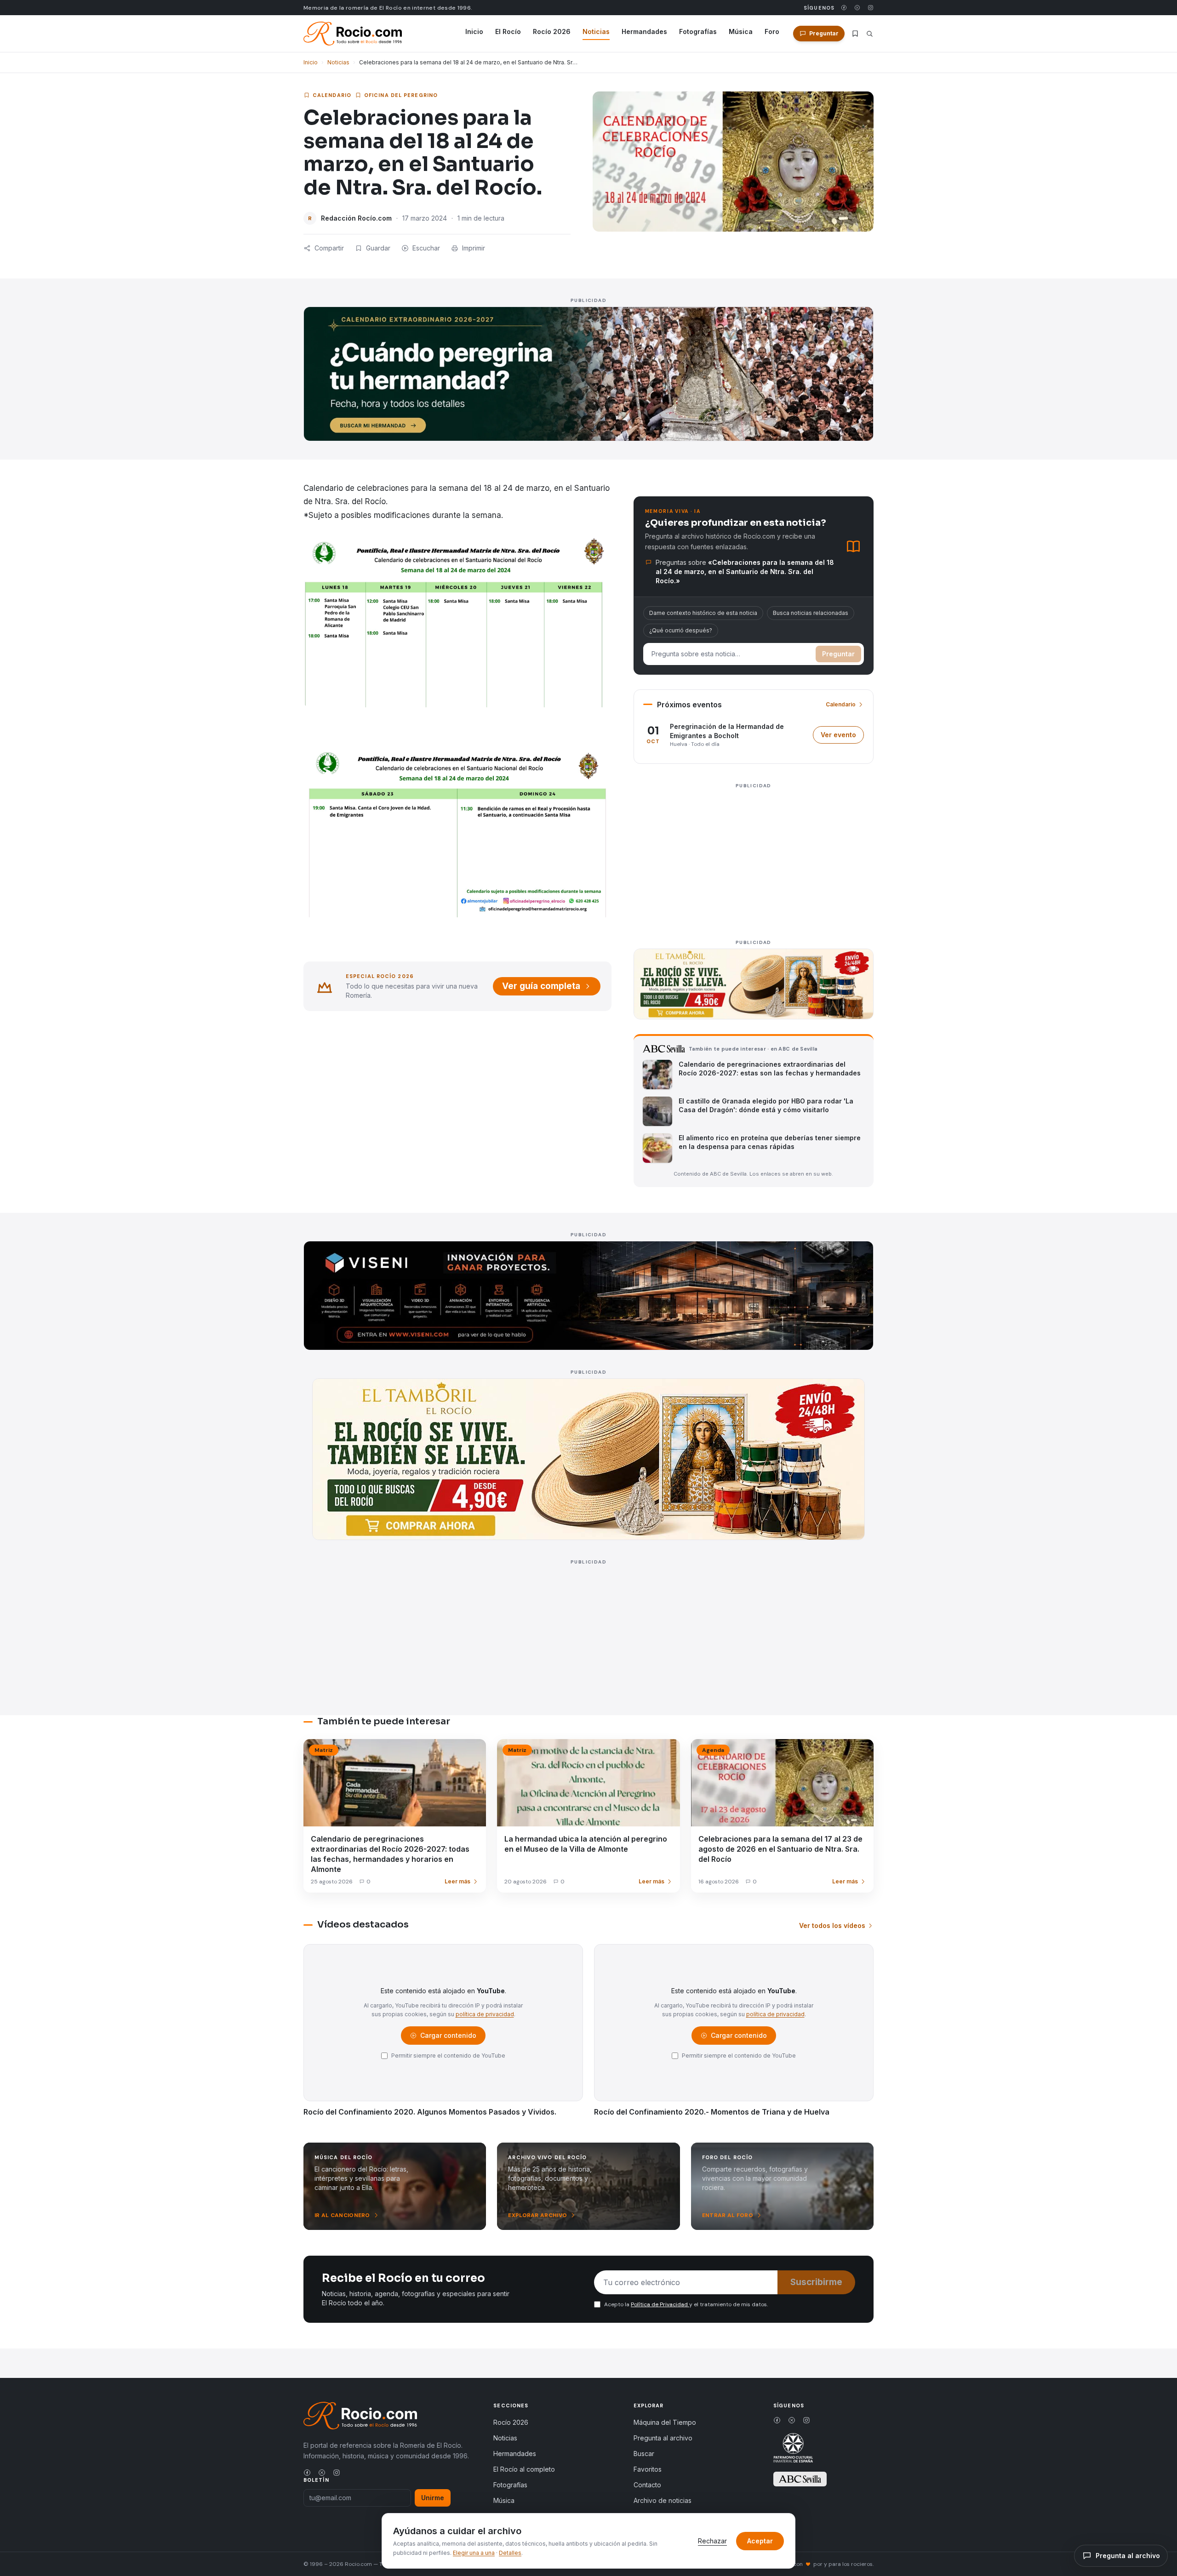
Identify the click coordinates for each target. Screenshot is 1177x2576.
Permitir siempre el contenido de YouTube (448, 2056)
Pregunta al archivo (663, 2438)
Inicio (474, 31)
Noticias (596, 31)
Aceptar (760, 2541)
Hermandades (644, 31)
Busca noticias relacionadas (811, 613)
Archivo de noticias (663, 2500)
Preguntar (838, 654)
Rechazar (712, 2541)
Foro (772, 31)
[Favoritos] (855, 34)
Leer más (457, 1881)
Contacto (647, 2485)
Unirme (433, 2498)
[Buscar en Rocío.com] (870, 34)
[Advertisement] (754, 856)
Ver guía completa (541, 986)
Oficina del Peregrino (401, 95)
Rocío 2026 (552, 31)
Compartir (329, 248)
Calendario (332, 95)
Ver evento (842, 737)
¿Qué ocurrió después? (681, 630)
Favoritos (648, 2469)
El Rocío (508, 31)
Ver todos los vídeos (832, 1925)
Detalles (510, 2553)
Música (741, 31)
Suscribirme (816, 2282)
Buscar (644, 2454)
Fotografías (698, 31)
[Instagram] (871, 8)
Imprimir (474, 248)
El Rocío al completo (524, 2469)
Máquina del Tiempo (665, 2422)
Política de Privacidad (660, 2304)
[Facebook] (844, 8)
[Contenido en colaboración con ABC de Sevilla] (800, 2479)
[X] (857, 8)
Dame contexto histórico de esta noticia (703, 613)
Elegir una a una (474, 2553)
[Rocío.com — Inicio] (353, 34)
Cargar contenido (448, 2038)
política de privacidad (485, 2014)
